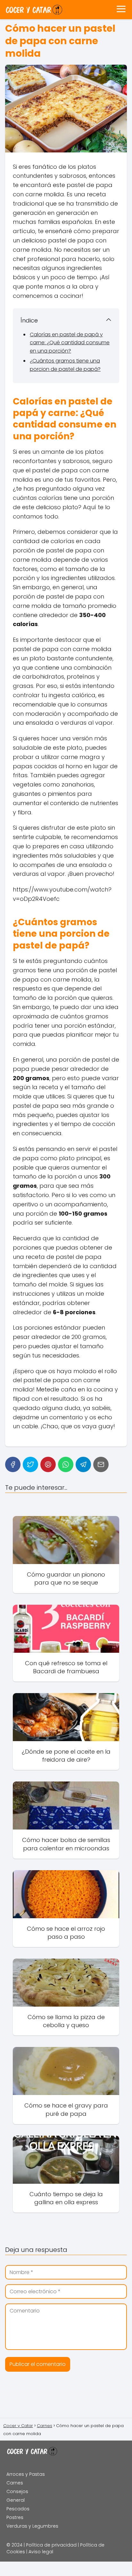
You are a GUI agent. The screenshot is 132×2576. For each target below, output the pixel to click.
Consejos (17, 2491)
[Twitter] (30, 1464)
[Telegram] (83, 1464)
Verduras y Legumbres (32, 2526)
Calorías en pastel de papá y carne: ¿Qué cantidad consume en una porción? (70, 343)
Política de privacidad (51, 2545)
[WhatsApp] (66, 1464)
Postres (15, 2517)
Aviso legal (41, 2552)
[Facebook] (13, 1464)
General (16, 2500)
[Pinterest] (48, 1464)
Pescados (18, 2509)
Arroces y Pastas (26, 2474)
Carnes (15, 2483)
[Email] (101, 1464)
